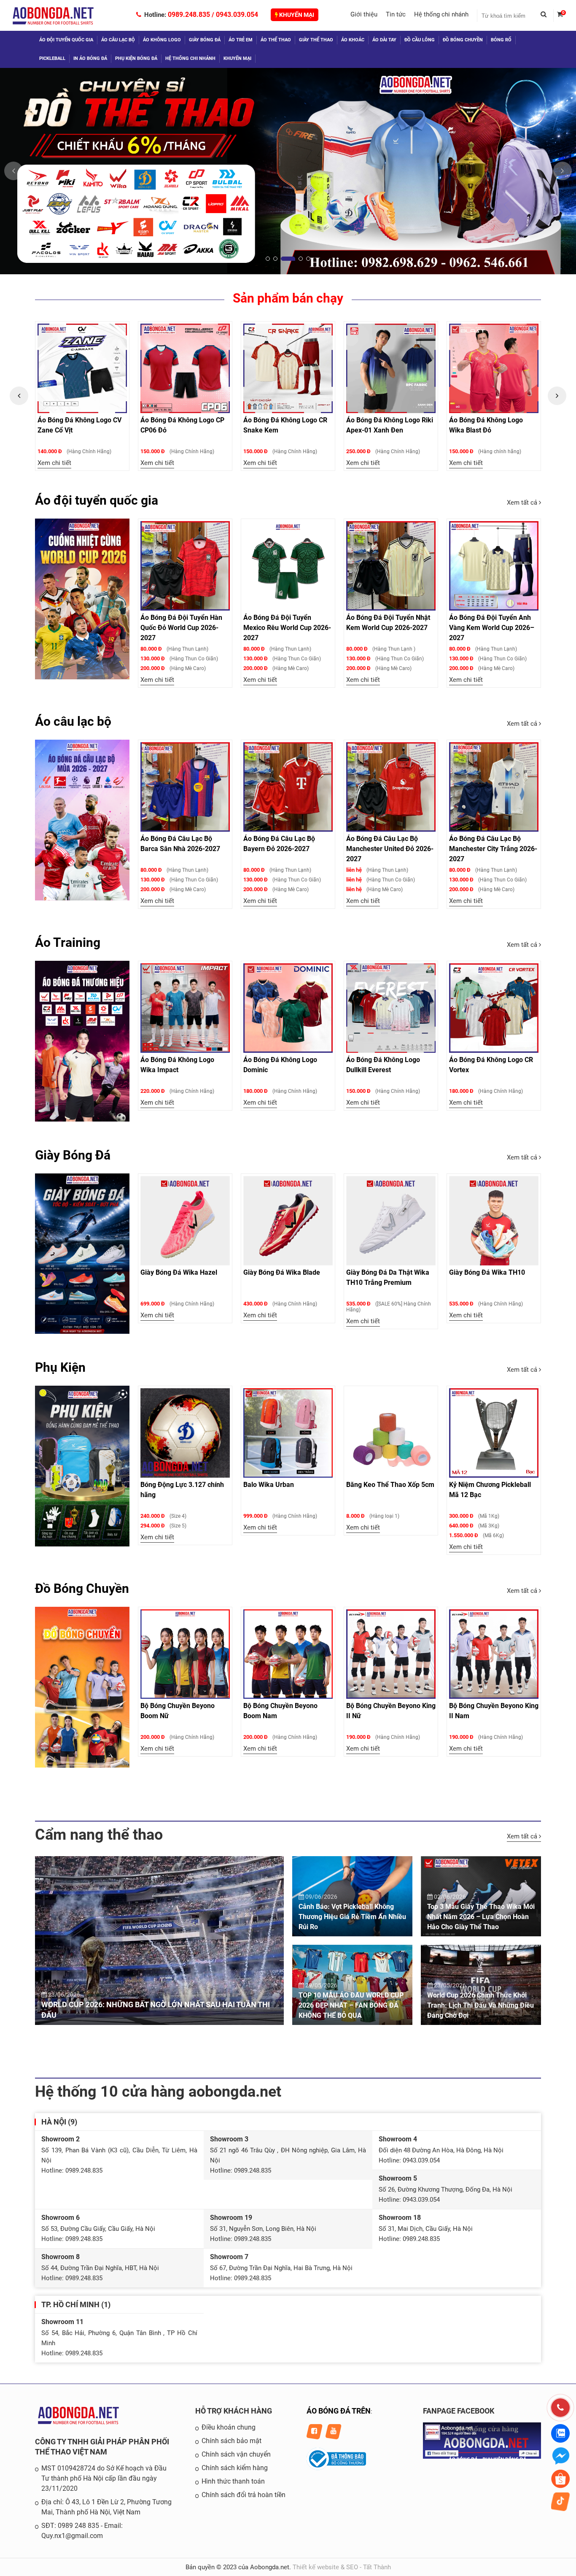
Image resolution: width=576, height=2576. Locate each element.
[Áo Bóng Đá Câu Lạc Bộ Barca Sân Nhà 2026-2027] (185, 787)
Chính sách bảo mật (231, 2441)
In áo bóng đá (90, 58)
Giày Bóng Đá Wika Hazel (179, 1272)
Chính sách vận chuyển (236, 2454)
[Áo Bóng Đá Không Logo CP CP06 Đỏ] (82, 368)
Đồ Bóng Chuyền (463, 40)
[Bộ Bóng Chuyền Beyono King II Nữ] (391, 1654)
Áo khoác (353, 40)
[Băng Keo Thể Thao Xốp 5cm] (391, 1433)
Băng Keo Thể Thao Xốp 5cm (390, 1485)
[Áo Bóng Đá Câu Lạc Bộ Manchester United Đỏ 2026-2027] (391, 787)
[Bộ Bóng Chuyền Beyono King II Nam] (494, 1654)
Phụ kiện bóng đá (136, 58)
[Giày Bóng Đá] (82, 1254)
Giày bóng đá (205, 40)
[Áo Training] (82, 1041)
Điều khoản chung (229, 2427)
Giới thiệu (364, 14)
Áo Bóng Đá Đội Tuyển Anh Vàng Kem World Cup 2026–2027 (492, 628)
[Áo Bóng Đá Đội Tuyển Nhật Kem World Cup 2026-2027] (391, 566)
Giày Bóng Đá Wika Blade (282, 1272)
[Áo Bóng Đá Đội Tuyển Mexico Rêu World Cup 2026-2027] (288, 566)
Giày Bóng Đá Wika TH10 (487, 1272)
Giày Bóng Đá (73, 1155)
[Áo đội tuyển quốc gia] (82, 599)
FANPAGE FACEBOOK (459, 2411)
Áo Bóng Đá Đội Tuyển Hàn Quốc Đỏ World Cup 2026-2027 (181, 628)
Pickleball (52, 58)
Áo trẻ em (241, 40)
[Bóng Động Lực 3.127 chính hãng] (185, 1433)
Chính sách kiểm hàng (235, 2468)
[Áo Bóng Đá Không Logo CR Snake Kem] (185, 368)
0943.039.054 (237, 15)
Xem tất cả (523, 503)
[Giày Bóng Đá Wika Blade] (288, 1221)
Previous (19, 396)
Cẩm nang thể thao (99, 1835)
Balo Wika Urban (269, 1485)
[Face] (482, 2457)
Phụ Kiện (60, 1367)
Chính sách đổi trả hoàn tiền (244, 2495)
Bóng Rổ (501, 40)
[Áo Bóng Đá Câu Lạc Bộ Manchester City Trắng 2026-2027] (494, 787)
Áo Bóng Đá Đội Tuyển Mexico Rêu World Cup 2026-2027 (287, 628)
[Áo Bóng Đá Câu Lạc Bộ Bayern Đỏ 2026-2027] (288, 787)
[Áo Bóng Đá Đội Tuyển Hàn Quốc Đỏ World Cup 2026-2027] (185, 566)
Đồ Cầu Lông (420, 40)
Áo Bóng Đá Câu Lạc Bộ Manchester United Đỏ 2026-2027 (390, 849)
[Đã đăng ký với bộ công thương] (336, 2468)
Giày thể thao (316, 40)
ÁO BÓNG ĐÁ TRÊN (339, 2411)
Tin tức (396, 14)
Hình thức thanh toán (233, 2481)
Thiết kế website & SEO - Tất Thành (342, 2567)
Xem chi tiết (54, 463)
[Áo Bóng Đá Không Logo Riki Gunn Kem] (494, 368)
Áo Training (68, 942)
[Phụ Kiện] (82, 1466)
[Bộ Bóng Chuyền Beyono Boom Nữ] (185, 1654)
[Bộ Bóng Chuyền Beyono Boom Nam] (288, 1654)
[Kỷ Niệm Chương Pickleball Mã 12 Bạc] (494, 1433)
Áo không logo (162, 40)
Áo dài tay (384, 40)
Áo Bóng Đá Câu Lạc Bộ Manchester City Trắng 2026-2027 (493, 849)
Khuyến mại (296, 15)
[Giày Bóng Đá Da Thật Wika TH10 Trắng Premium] (391, 1221)
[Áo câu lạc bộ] (82, 820)
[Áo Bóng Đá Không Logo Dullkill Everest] (391, 1008)
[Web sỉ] (288, 171)
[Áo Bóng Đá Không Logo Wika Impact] (185, 1008)
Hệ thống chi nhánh (441, 14)
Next (557, 396)
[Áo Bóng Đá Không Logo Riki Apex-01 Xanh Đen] (288, 368)
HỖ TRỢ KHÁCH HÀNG (234, 2411)
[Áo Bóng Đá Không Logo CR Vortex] (494, 1008)
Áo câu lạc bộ (118, 40)
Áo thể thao (276, 40)
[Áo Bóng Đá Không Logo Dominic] (288, 1008)
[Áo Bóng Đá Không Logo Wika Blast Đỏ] (391, 368)
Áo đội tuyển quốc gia (66, 40)
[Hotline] (560, 2408)
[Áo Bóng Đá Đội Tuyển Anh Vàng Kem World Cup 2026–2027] (494, 566)
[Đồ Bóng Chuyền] (82, 1687)
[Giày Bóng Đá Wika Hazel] (185, 1221)
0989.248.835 (189, 15)
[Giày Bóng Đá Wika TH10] (494, 1221)
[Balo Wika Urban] (288, 1433)
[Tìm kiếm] (547, 16)
